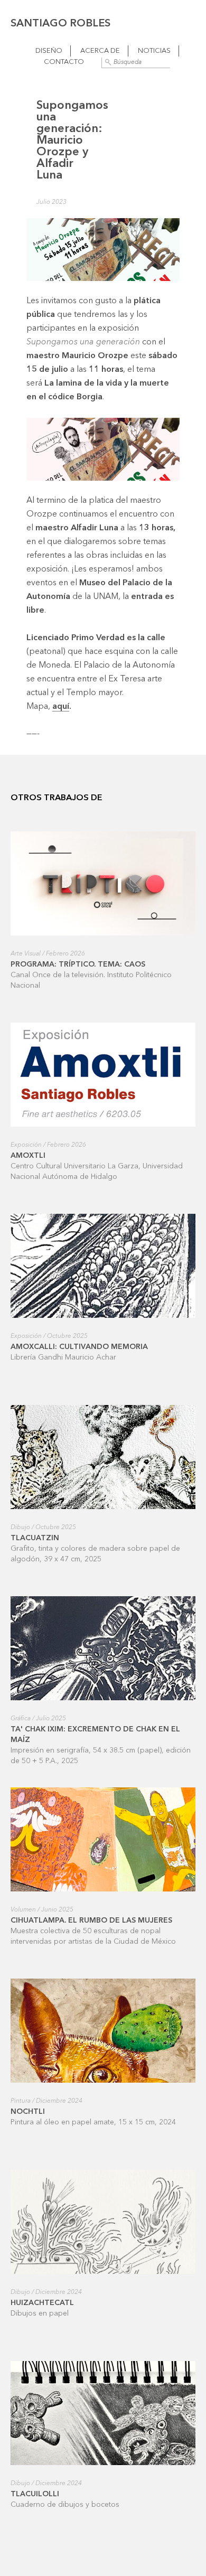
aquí (61, 707)
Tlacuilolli (35, 2494)
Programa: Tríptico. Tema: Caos (78, 964)
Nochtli (28, 2112)
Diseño (49, 51)
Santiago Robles (60, 24)
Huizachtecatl (42, 2303)
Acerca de (100, 51)
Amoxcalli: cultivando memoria (79, 1347)
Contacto (64, 62)
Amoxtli (28, 1156)
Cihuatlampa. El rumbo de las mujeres (91, 1921)
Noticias (154, 51)
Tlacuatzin (35, 1538)
